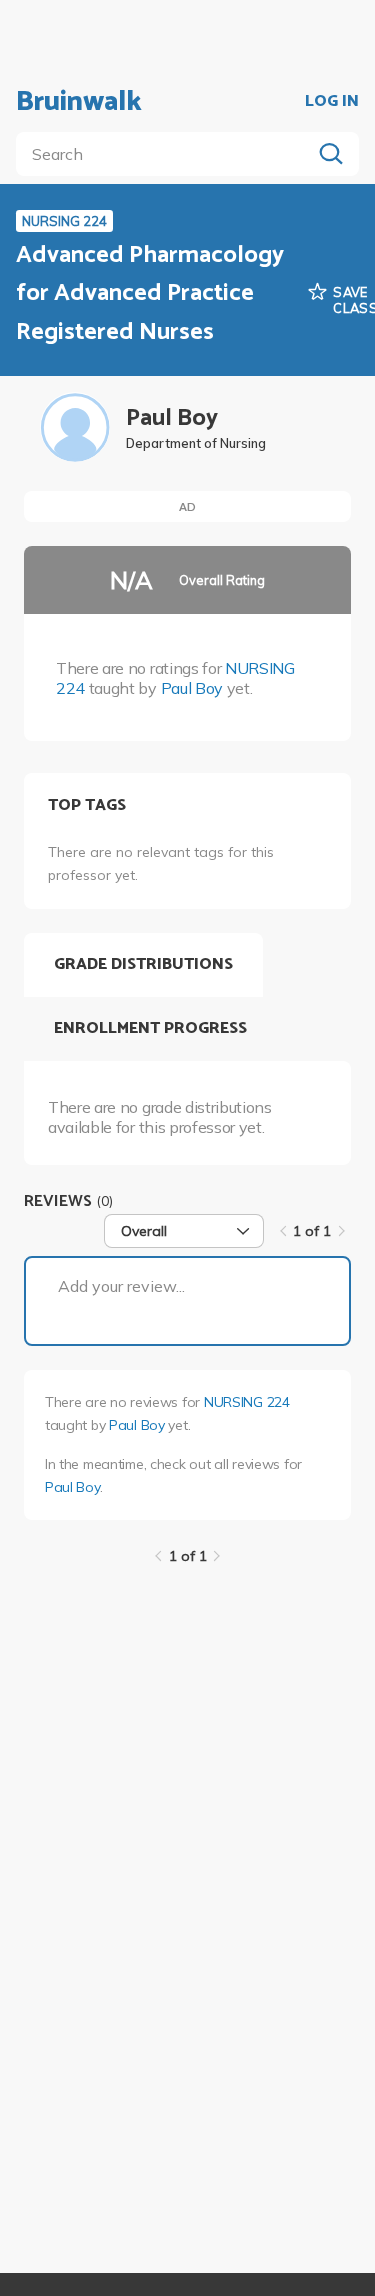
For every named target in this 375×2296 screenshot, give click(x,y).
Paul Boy (192, 688)
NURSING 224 (247, 1402)
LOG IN (332, 102)
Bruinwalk (79, 102)
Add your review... (121, 1286)
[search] (167, 154)
